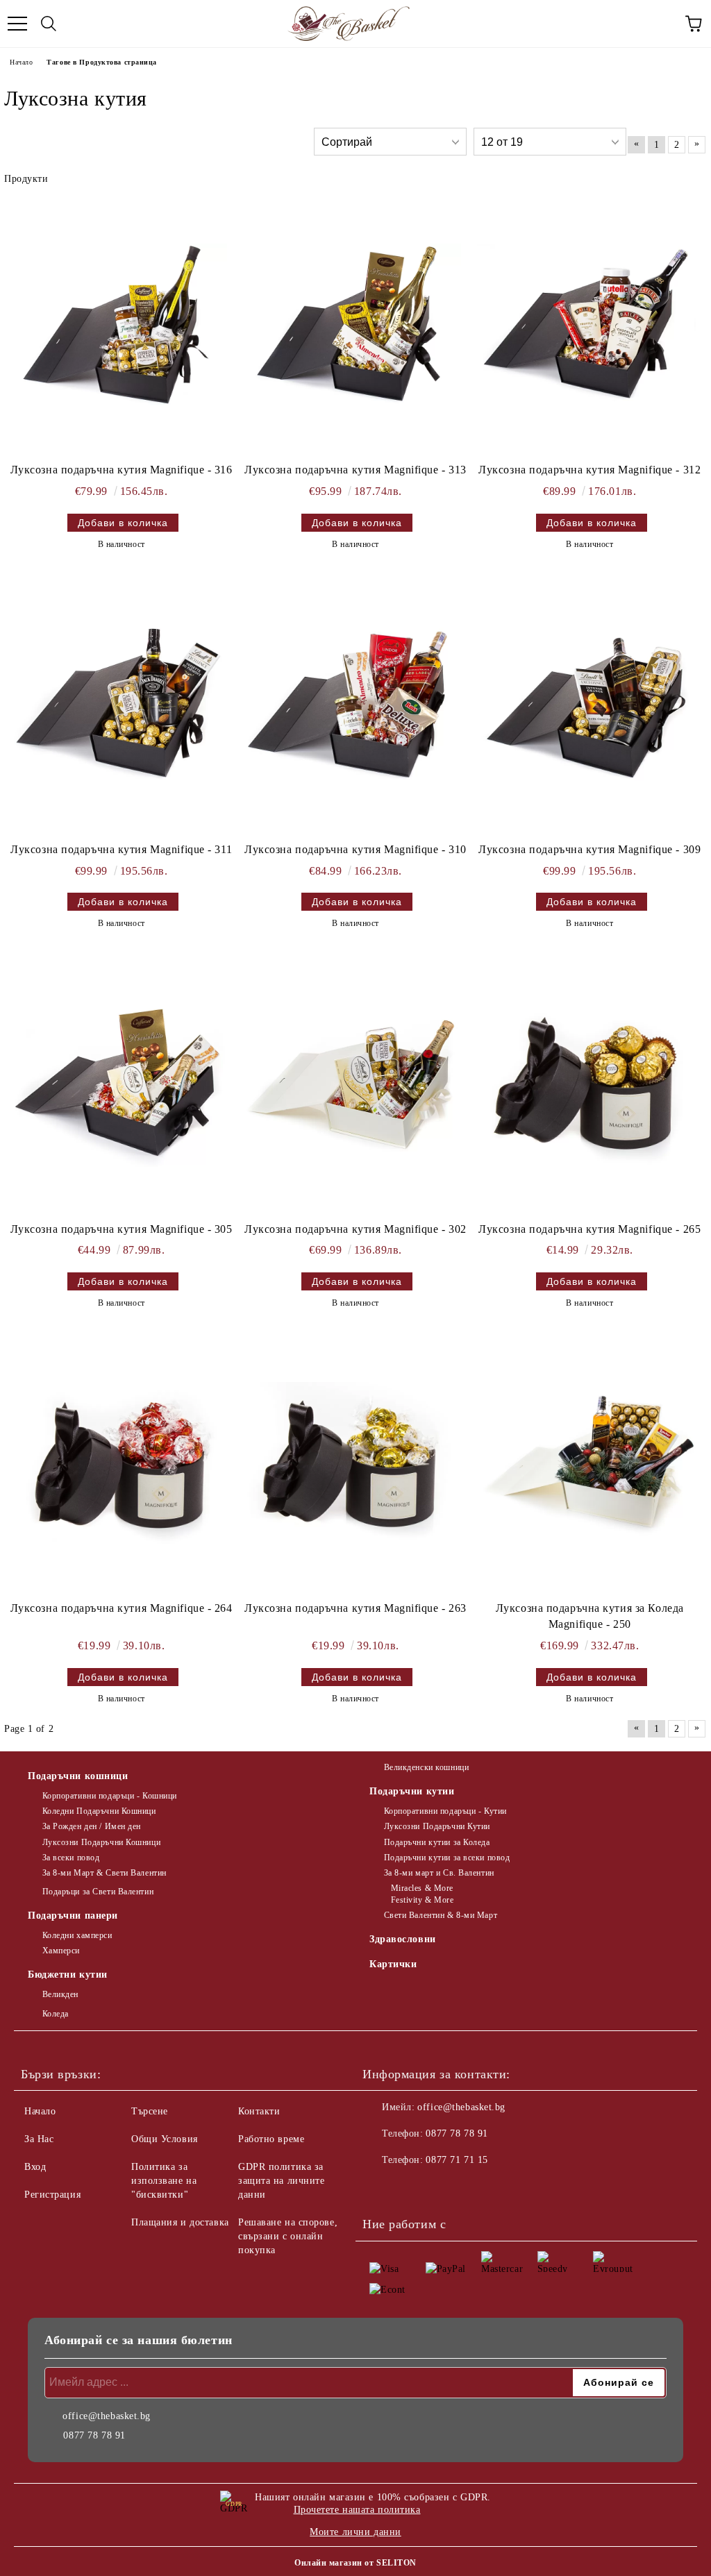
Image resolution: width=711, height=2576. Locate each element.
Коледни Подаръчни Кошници (99, 1811)
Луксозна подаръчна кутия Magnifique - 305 (122, 1229)
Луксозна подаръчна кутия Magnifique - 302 (355, 1229)
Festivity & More (423, 1900)
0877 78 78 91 (457, 2133)
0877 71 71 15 (457, 2160)
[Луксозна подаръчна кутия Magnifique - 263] (352, 1464)
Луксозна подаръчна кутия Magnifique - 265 (589, 1229)
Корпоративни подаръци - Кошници (110, 1796)
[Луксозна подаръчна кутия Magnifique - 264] (118, 1464)
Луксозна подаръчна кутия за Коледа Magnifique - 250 (590, 1616)
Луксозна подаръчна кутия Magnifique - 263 (355, 1608)
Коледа (56, 2014)
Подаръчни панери (73, 1916)
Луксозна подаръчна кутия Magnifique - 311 (121, 849)
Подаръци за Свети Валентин (98, 1892)
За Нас (39, 2139)
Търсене (150, 2111)
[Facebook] (380, 2188)
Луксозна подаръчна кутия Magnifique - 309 (589, 849)
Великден (60, 1994)
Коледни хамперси (77, 1935)
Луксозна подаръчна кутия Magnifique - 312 (589, 470)
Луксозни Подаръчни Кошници (101, 1842)
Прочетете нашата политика (357, 2510)
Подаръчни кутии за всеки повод (447, 1858)
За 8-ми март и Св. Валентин (439, 1873)
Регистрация (52, 2195)
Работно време (271, 2139)
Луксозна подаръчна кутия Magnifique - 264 (122, 1608)
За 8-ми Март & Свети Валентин (104, 1873)
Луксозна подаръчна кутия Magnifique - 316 (122, 470)
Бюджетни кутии (68, 1975)
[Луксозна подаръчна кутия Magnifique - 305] (118, 1085)
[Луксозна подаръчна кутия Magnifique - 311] (118, 705)
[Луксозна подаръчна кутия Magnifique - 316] (118, 326)
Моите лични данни (355, 2532)
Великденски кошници (426, 1767)
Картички (393, 1964)
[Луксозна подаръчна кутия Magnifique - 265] (586, 1085)
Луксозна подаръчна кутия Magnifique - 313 (355, 470)
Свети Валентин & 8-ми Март (441, 1915)
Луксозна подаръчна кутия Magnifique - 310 (355, 849)
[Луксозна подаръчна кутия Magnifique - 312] (586, 326)
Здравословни (403, 1939)
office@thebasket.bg (461, 2107)
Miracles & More (422, 1888)
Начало (21, 62)
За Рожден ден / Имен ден (92, 1826)
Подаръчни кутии (412, 1791)
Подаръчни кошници (78, 1776)
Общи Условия (165, 2139)
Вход (35, 2167)
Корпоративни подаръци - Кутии (445, 1811)
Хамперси (61, 1951)
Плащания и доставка (180, 2222)
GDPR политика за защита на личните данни (282, 2181)
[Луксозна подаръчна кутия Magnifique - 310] (352, 705)
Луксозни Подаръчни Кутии (437, 1826)
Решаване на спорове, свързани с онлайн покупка (288, 2236)
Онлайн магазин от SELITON (355, 2563)
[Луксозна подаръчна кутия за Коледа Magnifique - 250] (586, 1464)
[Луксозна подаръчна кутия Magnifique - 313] (352, 326)
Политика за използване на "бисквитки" (164, 2181)
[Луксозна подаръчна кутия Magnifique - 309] (586, 705)
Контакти (259, 2111)
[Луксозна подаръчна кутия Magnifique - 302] (352, 1085)
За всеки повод (71, 1858)
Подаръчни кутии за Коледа (437, 1842)
